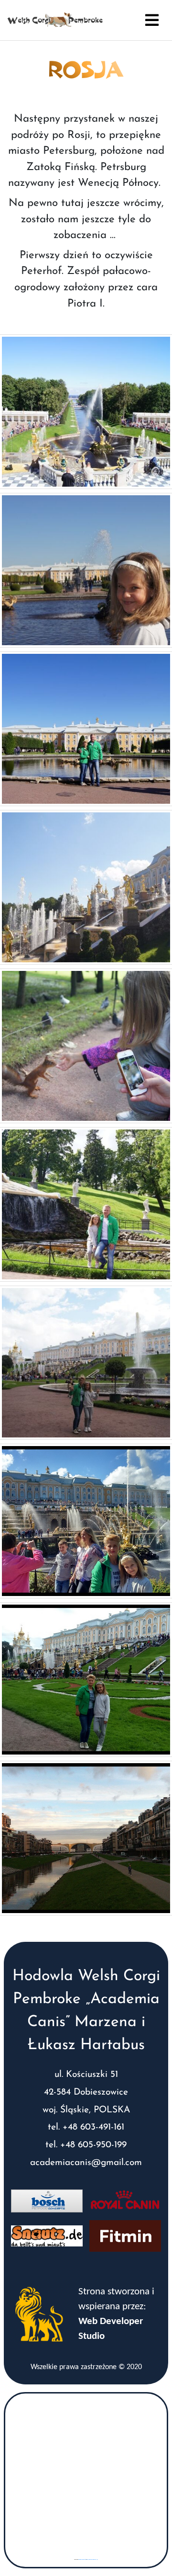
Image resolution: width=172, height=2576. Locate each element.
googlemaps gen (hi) (82, 2559)
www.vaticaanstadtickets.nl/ (92, 2559)
